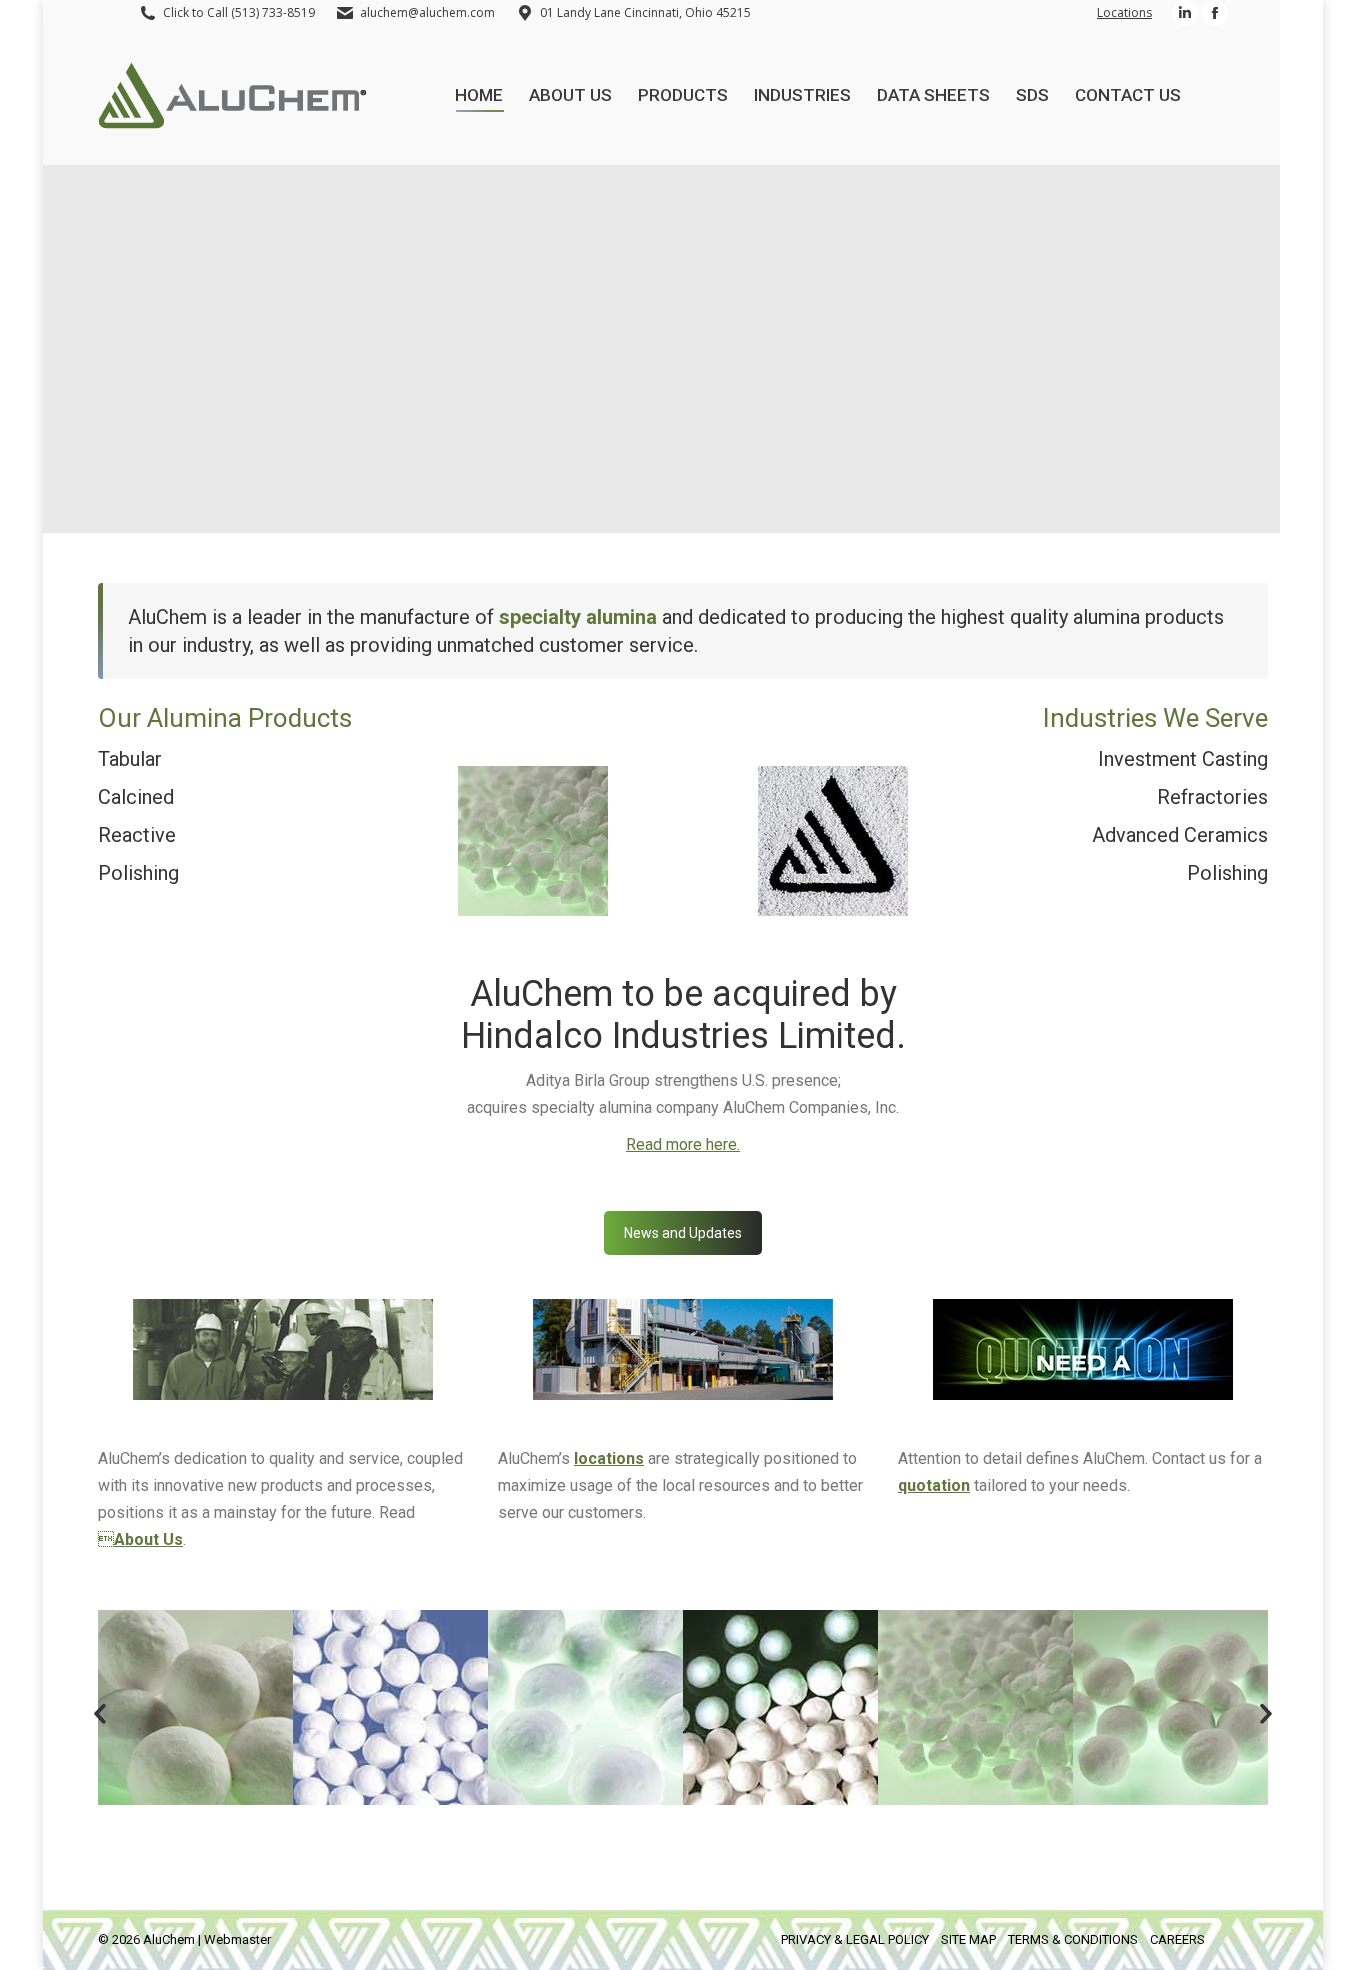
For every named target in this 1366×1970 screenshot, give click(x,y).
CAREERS (1177, 1939)
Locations (1124, 12)
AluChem (169, 1939)
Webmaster (237, 1939)
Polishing (138, 873)
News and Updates (683, 1233)
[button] (100, 1714)
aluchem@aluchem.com (427, 12)
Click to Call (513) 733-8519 (239, 12)
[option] (195, 1707)
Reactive (137, 835)
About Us (148, 1539)
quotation (934, 1485)
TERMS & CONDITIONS (1073, 1939)
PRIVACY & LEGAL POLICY (855, 1939)
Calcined (136, 797)
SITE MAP (968, 1939)
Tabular (130, 759)
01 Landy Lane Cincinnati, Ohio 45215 (645, 12)
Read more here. (683, 1144)
